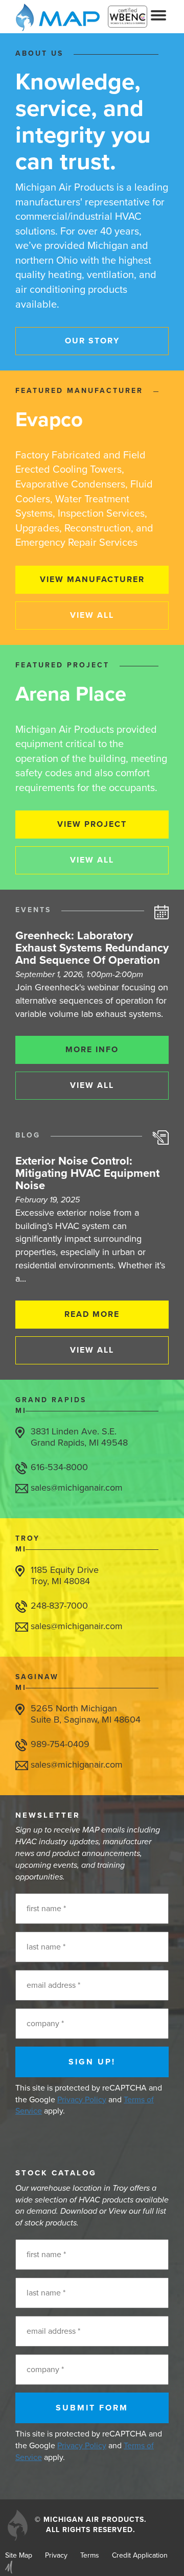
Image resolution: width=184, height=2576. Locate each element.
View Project (92, 824)
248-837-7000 (59, 1606)
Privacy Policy (82, 2100)
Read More (92, 1314)
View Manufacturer (92, 579)
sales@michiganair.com (77, 1488)
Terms (90, 2555)
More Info (92, 1050)
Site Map (19, 2555)
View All (92, 615)
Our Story (92, 341)
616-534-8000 (59, 1467)
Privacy (56, 2555)
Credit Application (140, 2555)
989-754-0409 (60, 1744)
